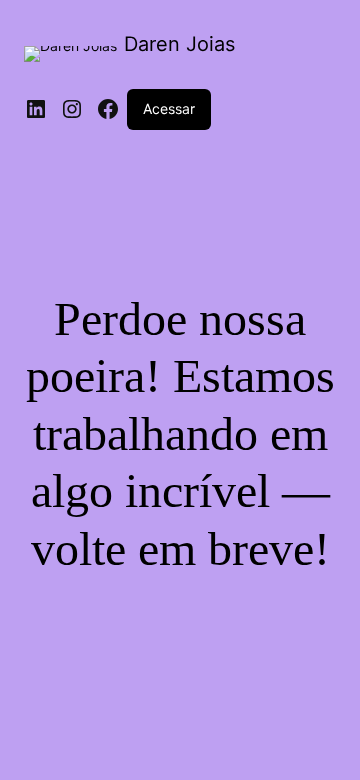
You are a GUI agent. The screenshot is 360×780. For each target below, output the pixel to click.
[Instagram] (72, 109)
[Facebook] (108, 109)
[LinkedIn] (36, 109)
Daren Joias (179, 44)
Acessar (169, 108)
